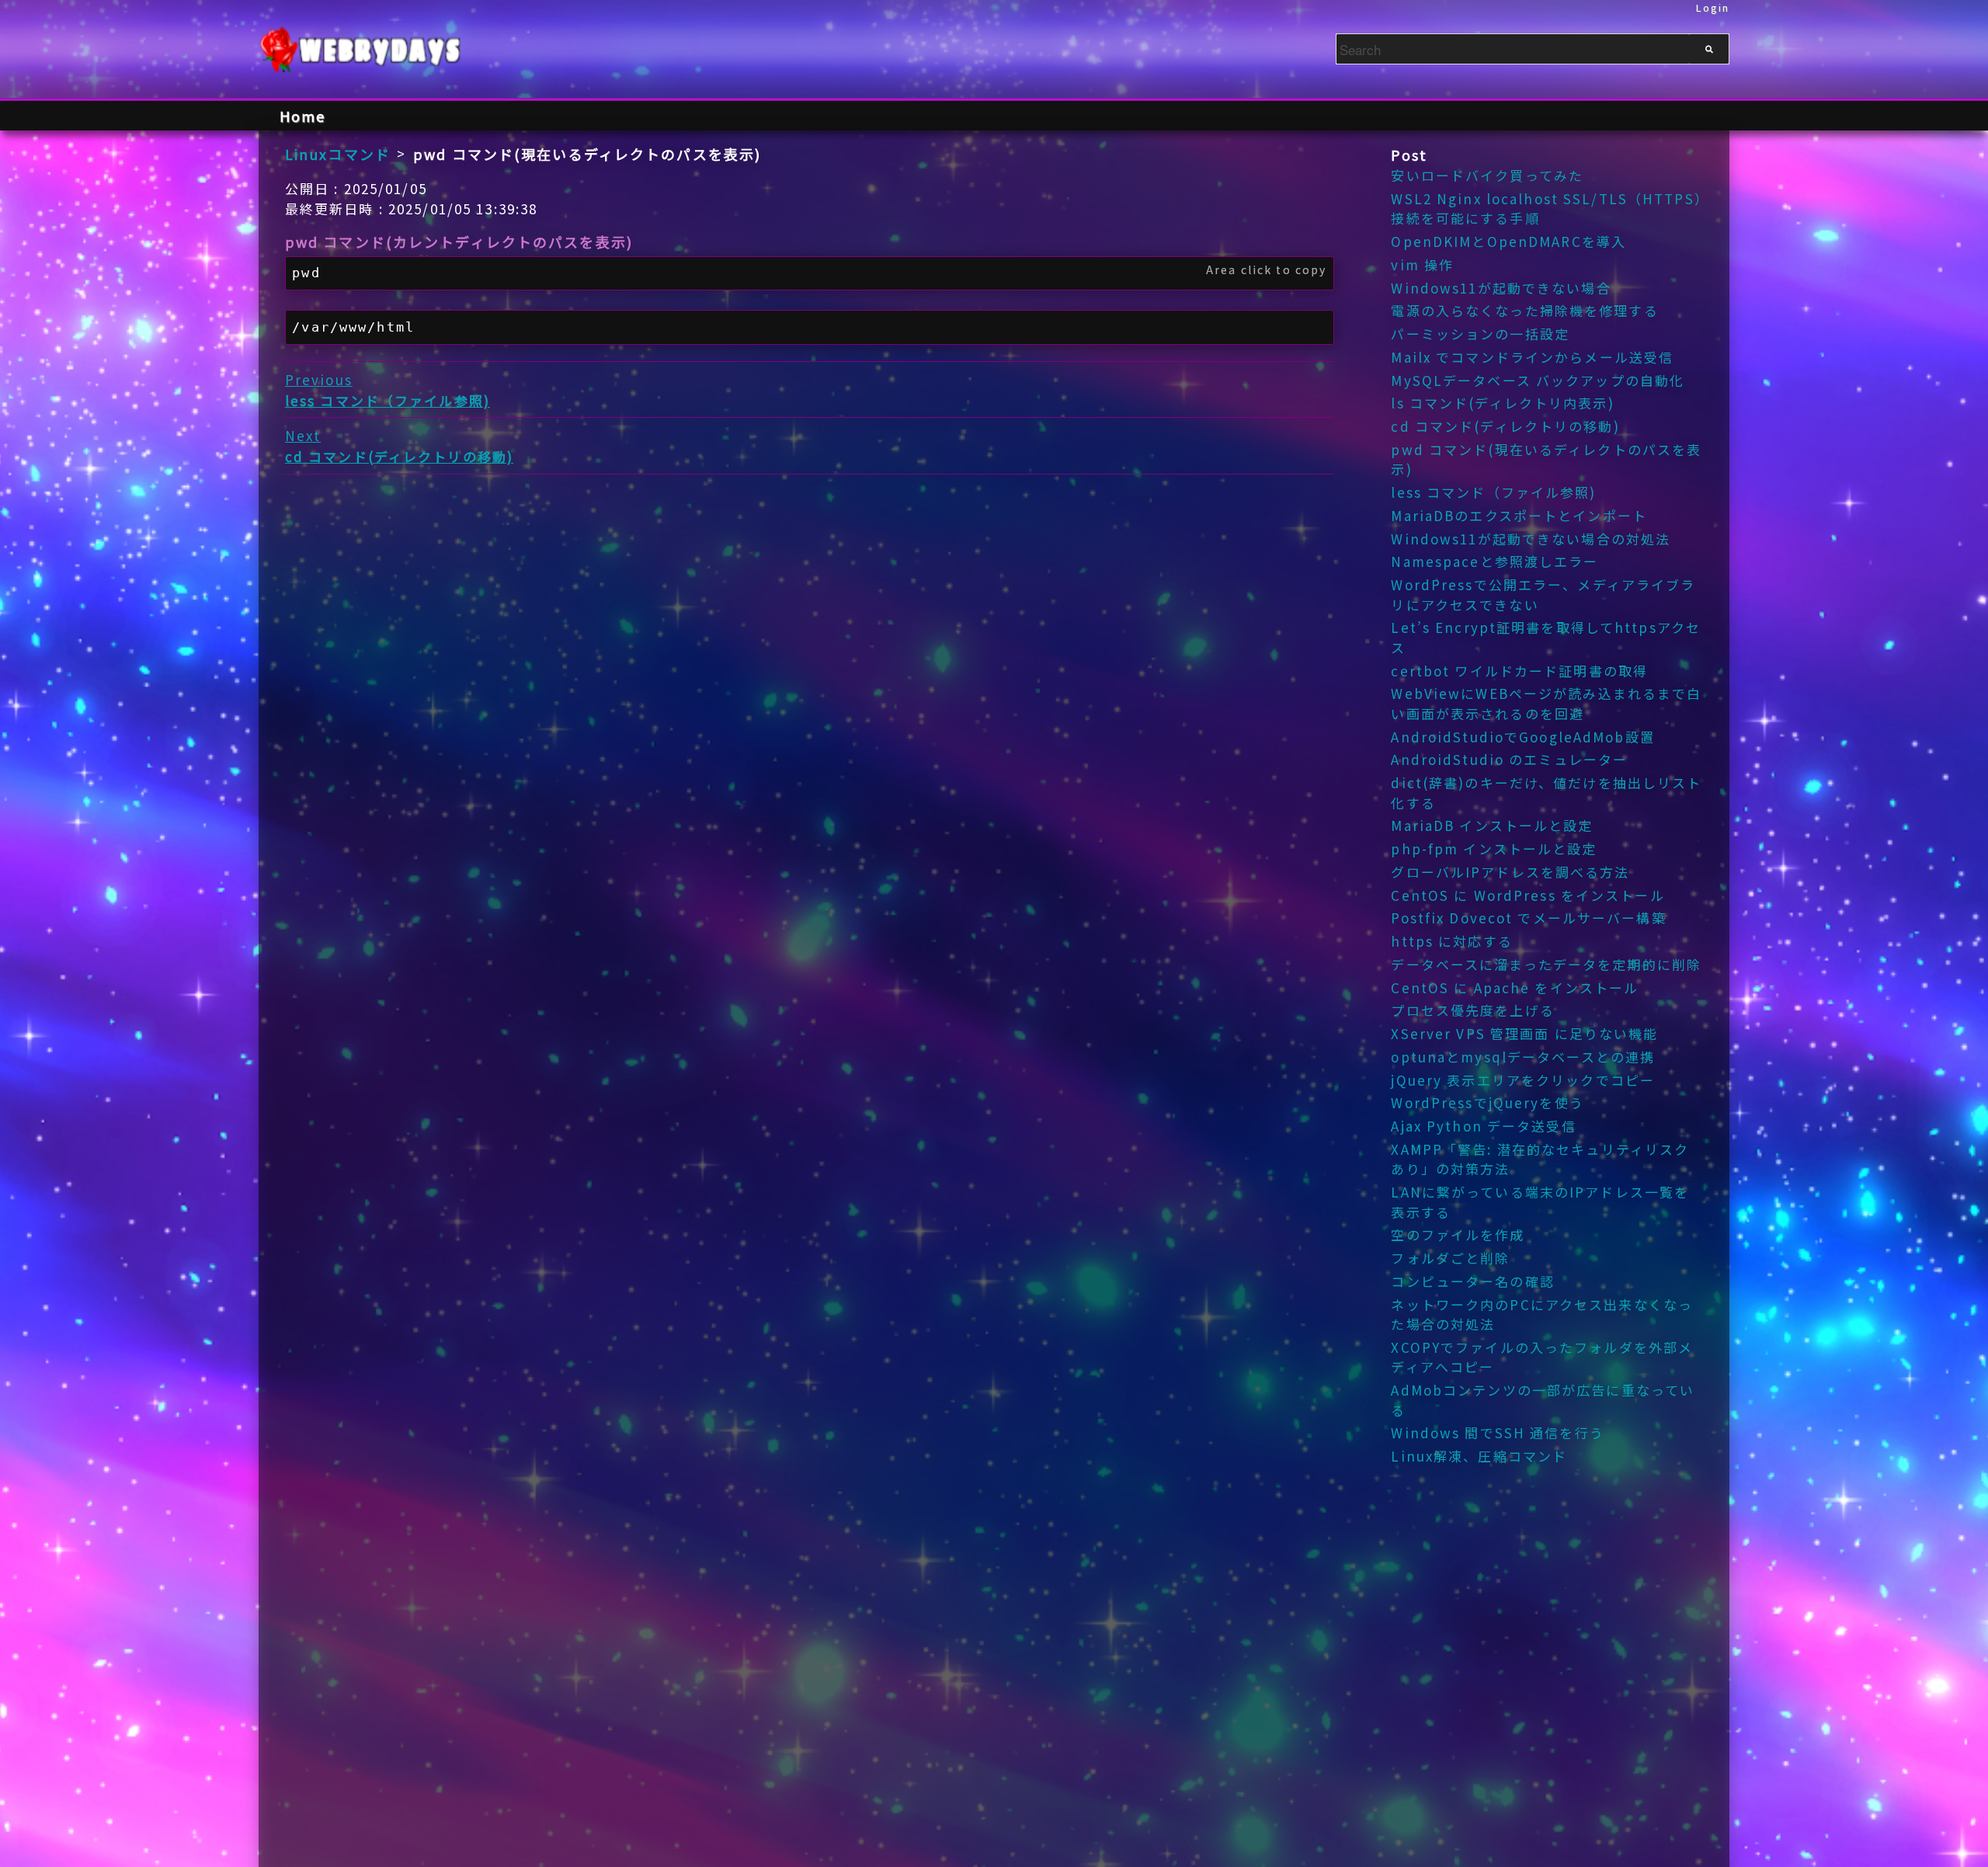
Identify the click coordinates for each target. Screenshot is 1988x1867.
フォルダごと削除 (1450, 1258)
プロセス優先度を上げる (1472, 1010)
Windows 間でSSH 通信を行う (1497, 1432)
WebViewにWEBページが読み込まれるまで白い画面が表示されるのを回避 (1546, 703)
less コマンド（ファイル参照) (1493, 492)
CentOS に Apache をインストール (1515, 987)
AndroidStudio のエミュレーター (1509, 759)
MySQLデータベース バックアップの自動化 (1538, 380)
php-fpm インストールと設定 (1494, 848)
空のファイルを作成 (1458, 1234)
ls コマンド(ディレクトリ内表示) (1502, 403)
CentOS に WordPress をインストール (1527, 895)
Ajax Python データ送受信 (1483, 1126)
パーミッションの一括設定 (1480, 334)
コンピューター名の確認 (1472, 1281)
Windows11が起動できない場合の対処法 (1531, 539)
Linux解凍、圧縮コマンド (1479, 1456)
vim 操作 (1422, 264)
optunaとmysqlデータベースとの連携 (1523, 1057)
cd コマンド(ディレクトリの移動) (1505, 426)
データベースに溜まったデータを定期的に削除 (1546, 964)
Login (1713, 7)
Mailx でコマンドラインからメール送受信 (1532, 357)
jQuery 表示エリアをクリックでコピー (1523, 1080)
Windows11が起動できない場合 (1501, 288)
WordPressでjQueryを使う (1487, 1102)
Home (303, 116)
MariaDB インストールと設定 (1492, 825)
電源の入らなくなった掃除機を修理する (1524, 310)
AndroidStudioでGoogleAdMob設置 (1522, 737)
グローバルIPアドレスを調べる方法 (1510, 872)
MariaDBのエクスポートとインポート (1519, 515)
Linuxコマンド (338, 154)
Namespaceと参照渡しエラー (1494, 561)
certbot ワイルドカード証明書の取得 (1519, 671)
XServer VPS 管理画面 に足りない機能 (1524, 1033)
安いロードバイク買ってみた (1487, 175)
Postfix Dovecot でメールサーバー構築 (1528, 918)
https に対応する (1451, 941)
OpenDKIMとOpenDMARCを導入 (1508, 241)
